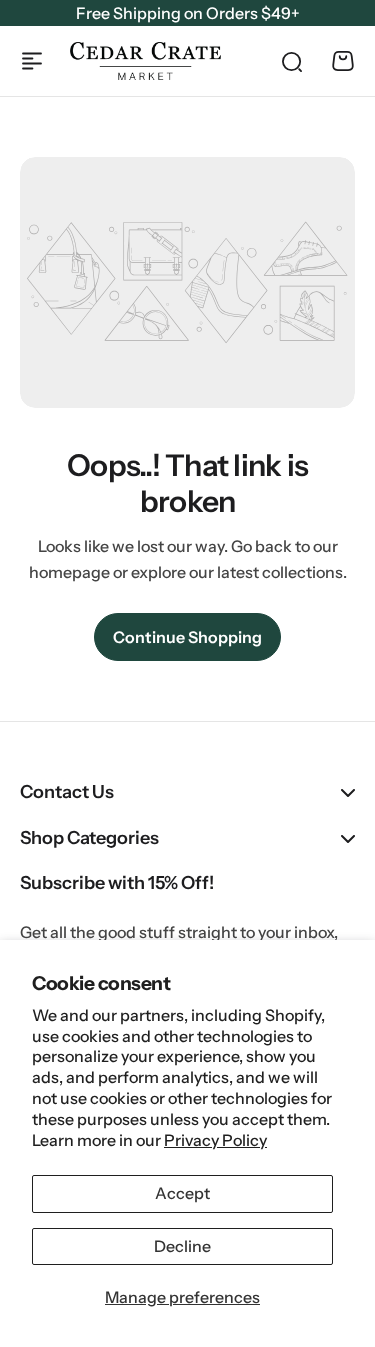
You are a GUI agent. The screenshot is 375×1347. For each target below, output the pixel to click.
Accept (182, 1193)
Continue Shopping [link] (187, 637)
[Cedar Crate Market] (145, 60)
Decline (182, 1246)
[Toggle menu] (32, 61)
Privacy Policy (215, 1140)
